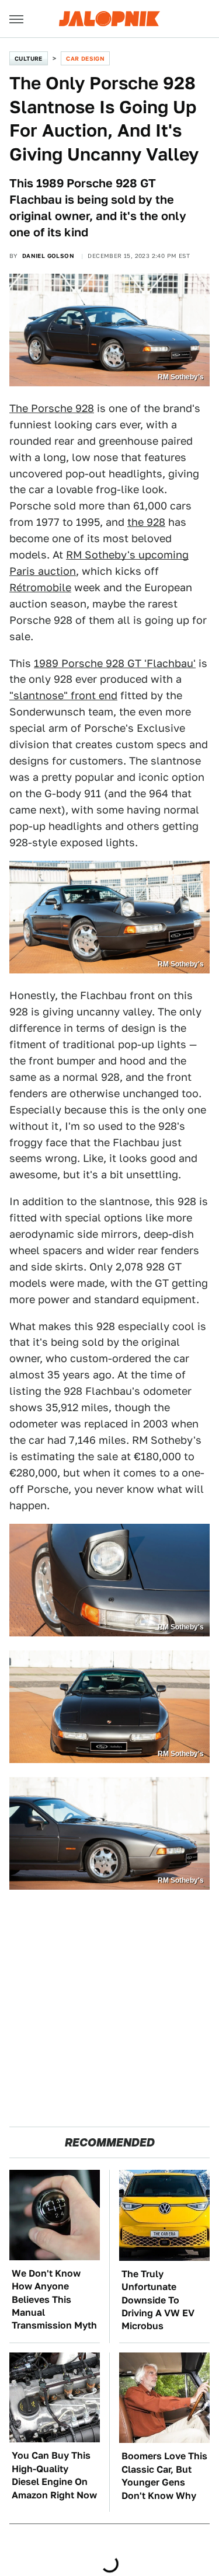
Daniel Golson (48, 256)
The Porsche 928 (52, 408)
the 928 (146, 522)
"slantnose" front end (63, 695)
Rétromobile (40, 587)
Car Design (85, 58)
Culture (29, 58)
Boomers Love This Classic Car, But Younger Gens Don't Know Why (164, 2476)
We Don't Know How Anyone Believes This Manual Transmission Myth (54, 2300)
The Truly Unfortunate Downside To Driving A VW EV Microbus (158, 2300)
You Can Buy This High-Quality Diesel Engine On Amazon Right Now (54, 2475)
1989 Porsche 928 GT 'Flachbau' (115, 663)
